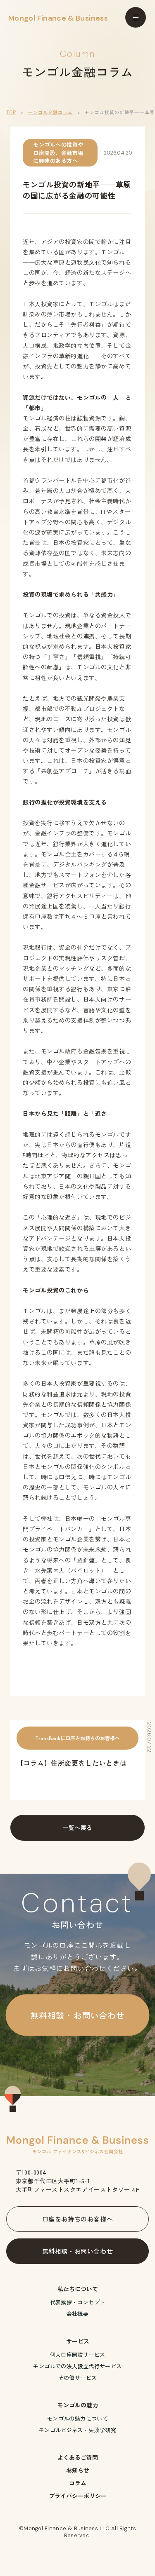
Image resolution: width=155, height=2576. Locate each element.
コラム (78, 2483)
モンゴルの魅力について (77, 2418)
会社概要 (78, 2314)
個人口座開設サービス (78, 2354)
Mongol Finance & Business (58, 18)
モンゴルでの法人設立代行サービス (77, 2366)
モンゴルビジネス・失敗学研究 (77, 2430)
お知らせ (78, 2470)
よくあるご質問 (78, 2457)
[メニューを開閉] (136, 17)
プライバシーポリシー (78, 2496)
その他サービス (78, 2378)
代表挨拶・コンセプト (78, 2302)
